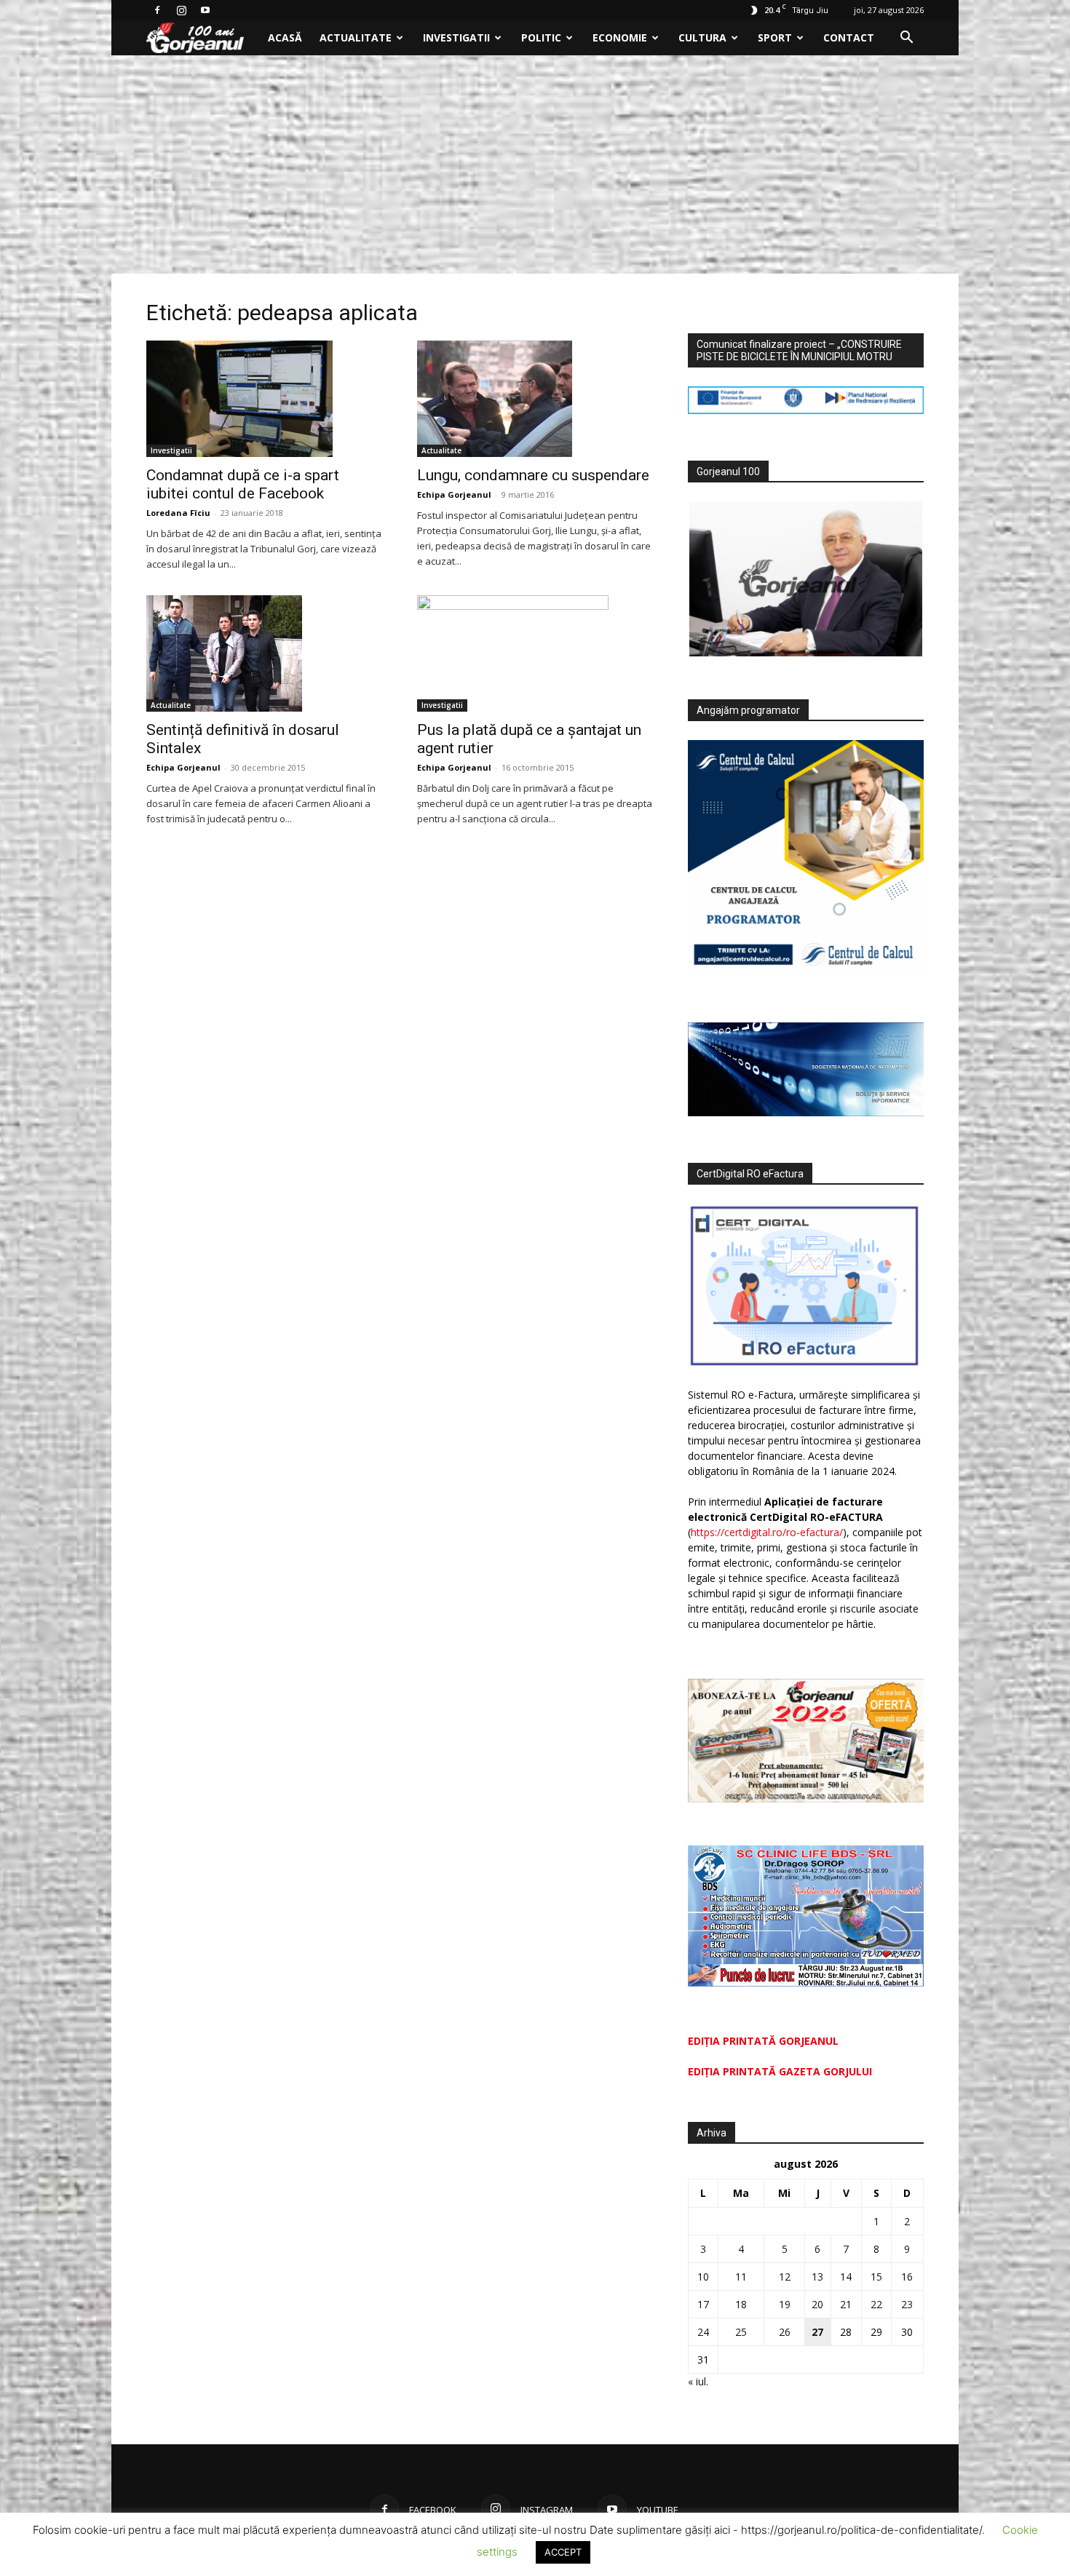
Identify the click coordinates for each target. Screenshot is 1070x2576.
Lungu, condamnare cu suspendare (533, 475)
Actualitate (356, 37)
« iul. (698, 2381)
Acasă (285, 37)
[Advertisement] (535, 164)
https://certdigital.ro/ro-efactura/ (767, 1532)
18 (741, 2304)
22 (876, 2304)
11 (741, 2277)
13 (817, 2277)
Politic (541, 37)
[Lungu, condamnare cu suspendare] (535, 399)
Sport (775, 37)
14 (846, 2277)
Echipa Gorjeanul (454, 494)
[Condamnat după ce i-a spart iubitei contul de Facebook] (264, 399)
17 (703, 2304)
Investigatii (456, 37)
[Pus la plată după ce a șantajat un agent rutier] (535, 653)
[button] (906, 39)
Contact (849, 37)
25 (741, 2332)
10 (703, 2277)
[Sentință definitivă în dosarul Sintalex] (264, 653)
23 (907, 2304)
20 (817, 2304)
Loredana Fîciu (178, 513)
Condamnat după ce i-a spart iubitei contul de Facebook (243, 484)
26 (785, 2332)
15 (876, 2277)
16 (907, 2277)
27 (817, 2332)
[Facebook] (157, 10)
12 (785, 2277)
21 (846, 2304)
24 (703, 2332)
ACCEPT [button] (563, 2552)
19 (785, 2304)
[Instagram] (181, 10)
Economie (620, 37)
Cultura (702, 37)
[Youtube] (205, 10)
